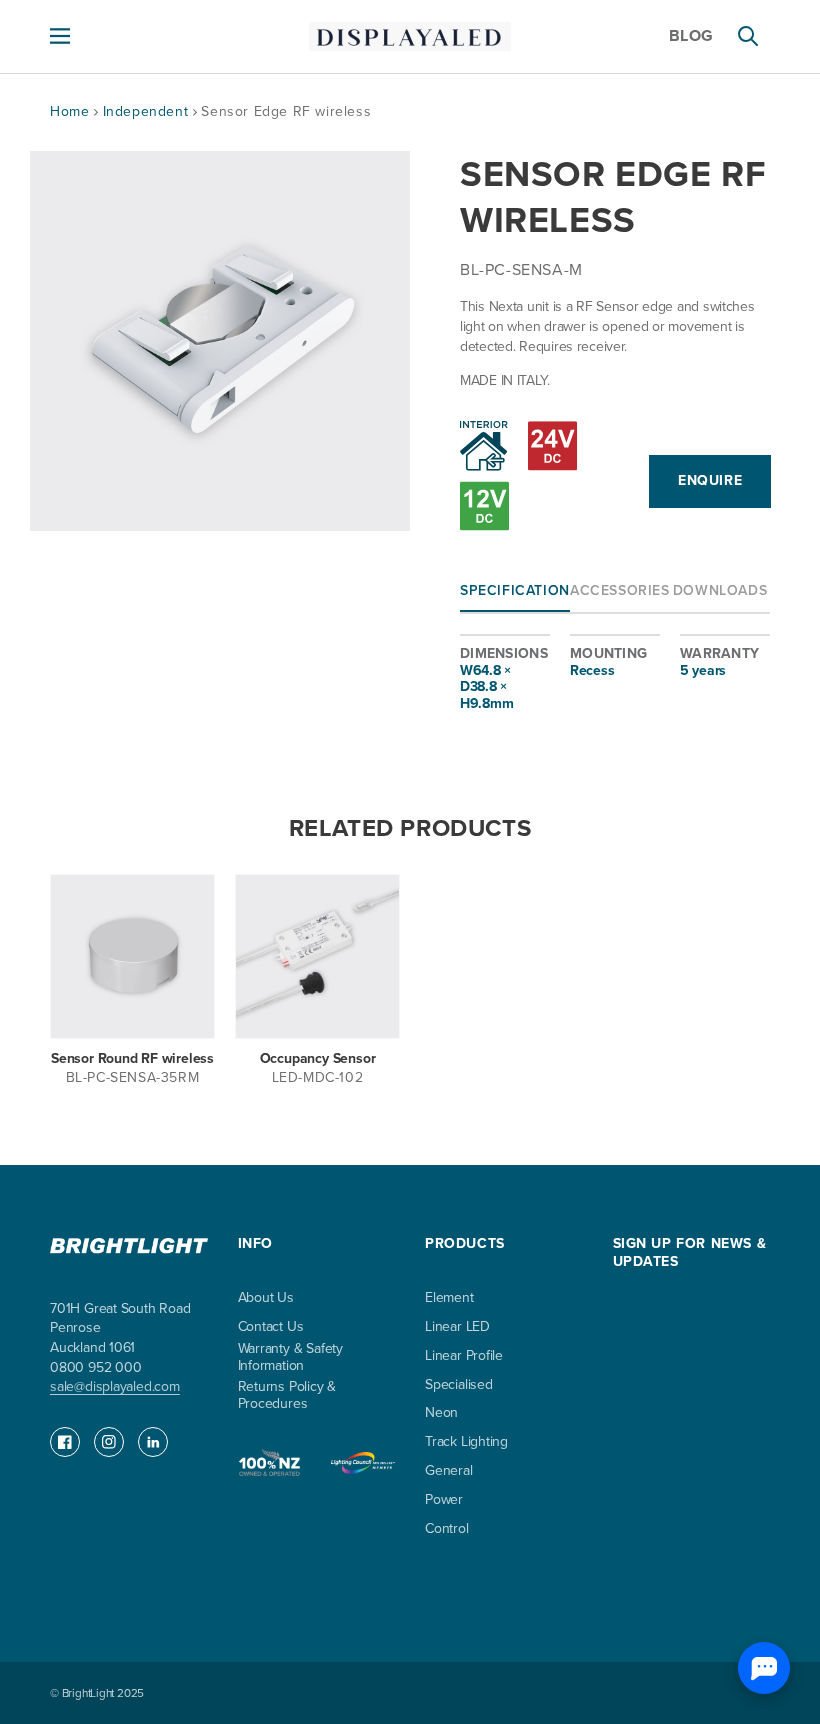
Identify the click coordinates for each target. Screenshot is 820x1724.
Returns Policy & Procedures (287, 1396)
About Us (266, 1298)
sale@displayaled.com (115, 1386)
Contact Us (271, 1327)
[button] (60, 36)
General (449, 1471)
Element (449, 1298)
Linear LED (457, 1327)
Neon (441, 1413)
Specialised (459, 1385)
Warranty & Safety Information (290, 1358)
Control (447, 1529)
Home (69, 111)
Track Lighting (466, 1442)
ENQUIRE (710, 480)
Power (444, 1500)
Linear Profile (464, 1356)
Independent (148, 111)
